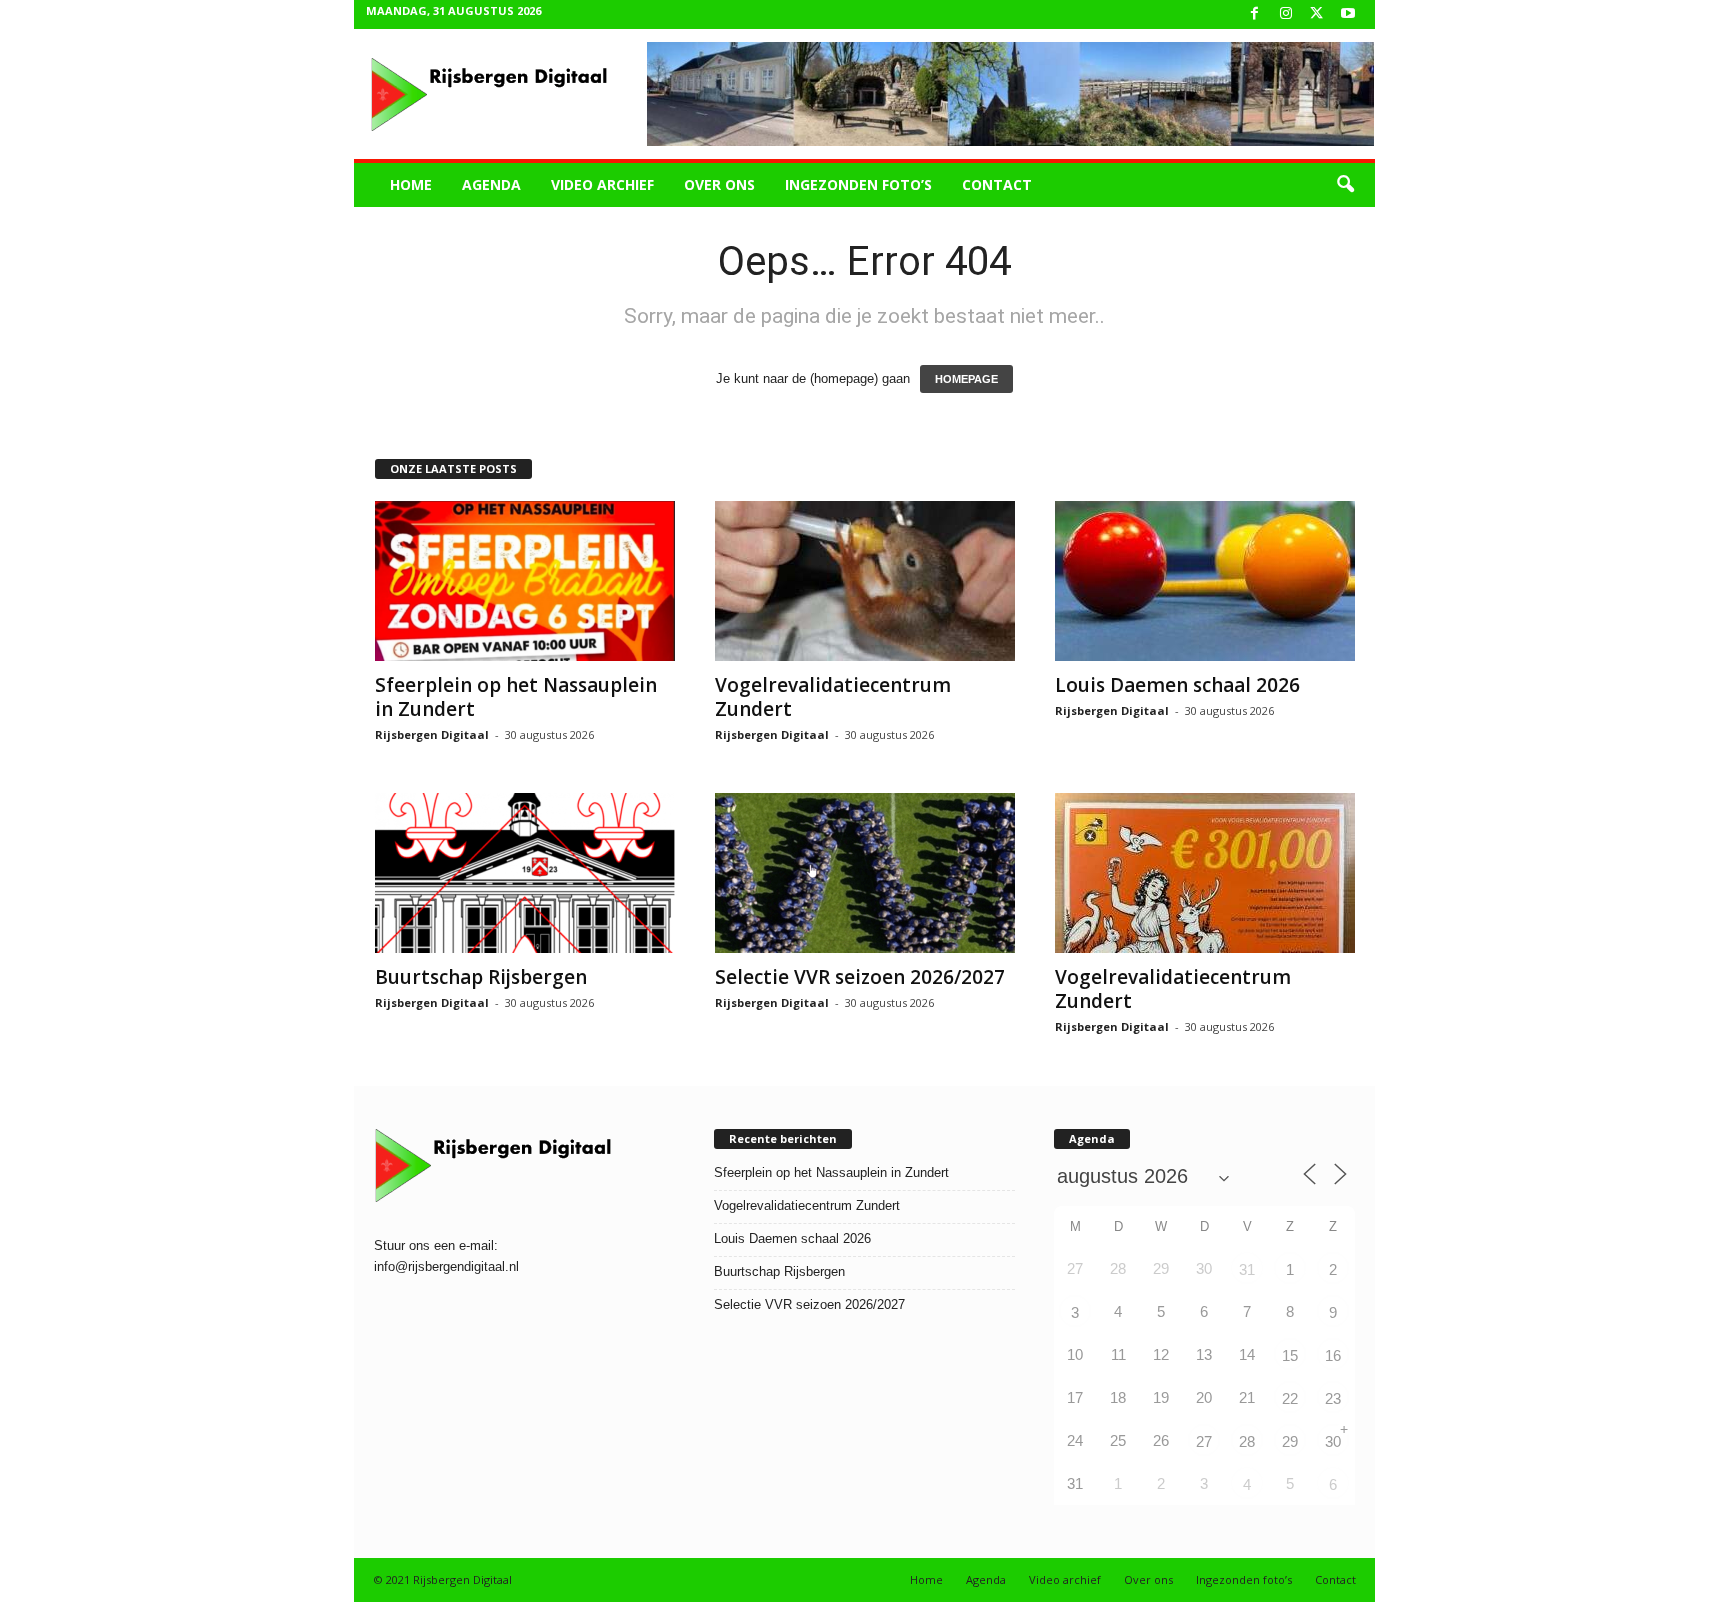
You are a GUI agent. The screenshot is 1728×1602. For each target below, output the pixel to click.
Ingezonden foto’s (858, 184)
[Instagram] (1286, 14)
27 (1204, 1441)
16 (1333, 1355)
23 (1333, 1398)
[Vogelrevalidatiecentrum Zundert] (865, 581)
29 (1290, 1441)
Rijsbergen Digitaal (432, 734)
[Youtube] (1348, 14)
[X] (1317, 14)
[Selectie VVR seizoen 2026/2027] (865, 873)
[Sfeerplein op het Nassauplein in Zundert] (525, 581)
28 (1247, 1441)
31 (1247, 1269)
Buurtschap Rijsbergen (481, 977)
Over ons (719, 184)
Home (411, 184)
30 (1333, 1441)
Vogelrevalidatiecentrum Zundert (833, 697)
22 (1290, 1398)
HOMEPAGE (966, 379)
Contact (997, 184)
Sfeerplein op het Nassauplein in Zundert (516, 697)
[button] (1345, 185)
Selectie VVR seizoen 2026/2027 (860, 977)
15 (1290, 1355)
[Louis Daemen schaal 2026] (1205, 581)
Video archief (602, 184)
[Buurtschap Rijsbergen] (525, 873)
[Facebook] (1255, 14)
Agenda (491, 184)
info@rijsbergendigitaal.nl (446, 1266)
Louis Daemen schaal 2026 (1177, 685)
